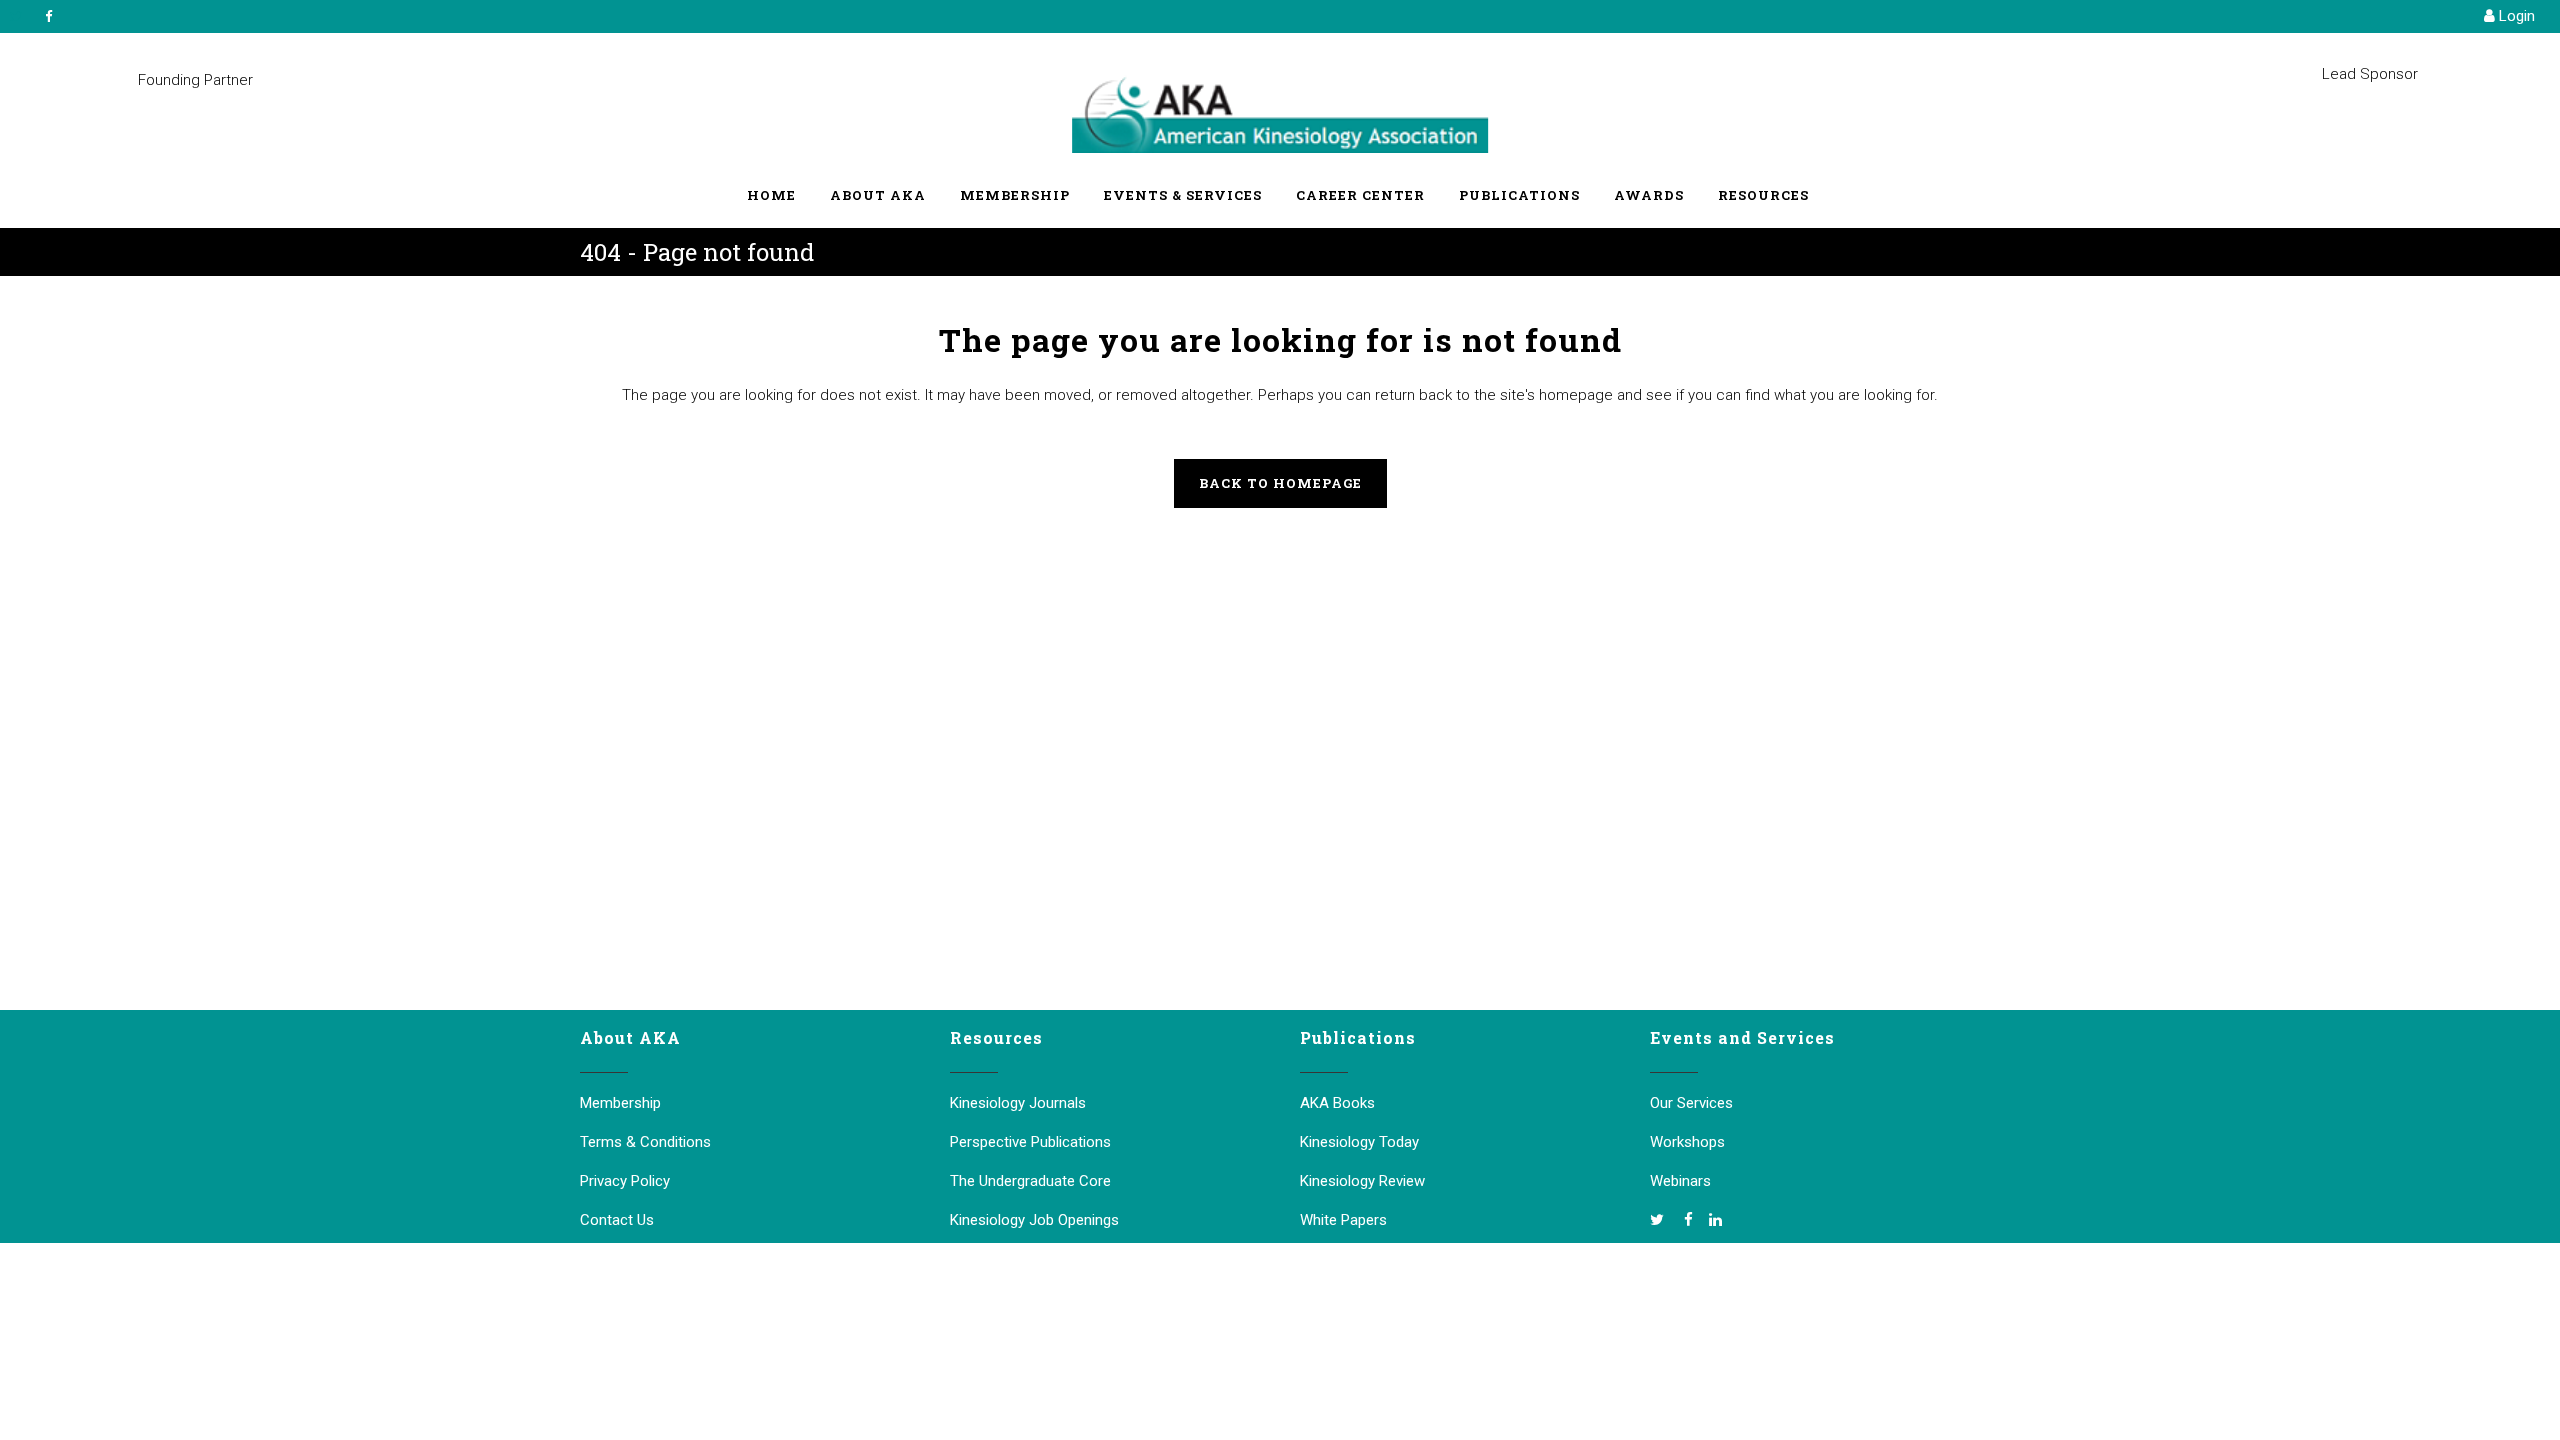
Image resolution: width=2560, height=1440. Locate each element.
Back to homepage (1280, 483)
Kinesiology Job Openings (1034, 1220)
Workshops (1687, 1142)
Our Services (1691, 1103)
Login (2515, 16)
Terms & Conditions (645, 1142)
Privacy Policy (625, 1181)
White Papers (1343, 1220)
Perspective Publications (1030, 1142)
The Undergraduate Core (1030, 1181)
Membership (620, 1103)
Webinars (1680, 1181)
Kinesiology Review (1362, 1181)
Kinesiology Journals (1018, 1103)
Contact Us (617, 1220)
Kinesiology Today (1359, 1142)
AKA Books (1337, 1103)
